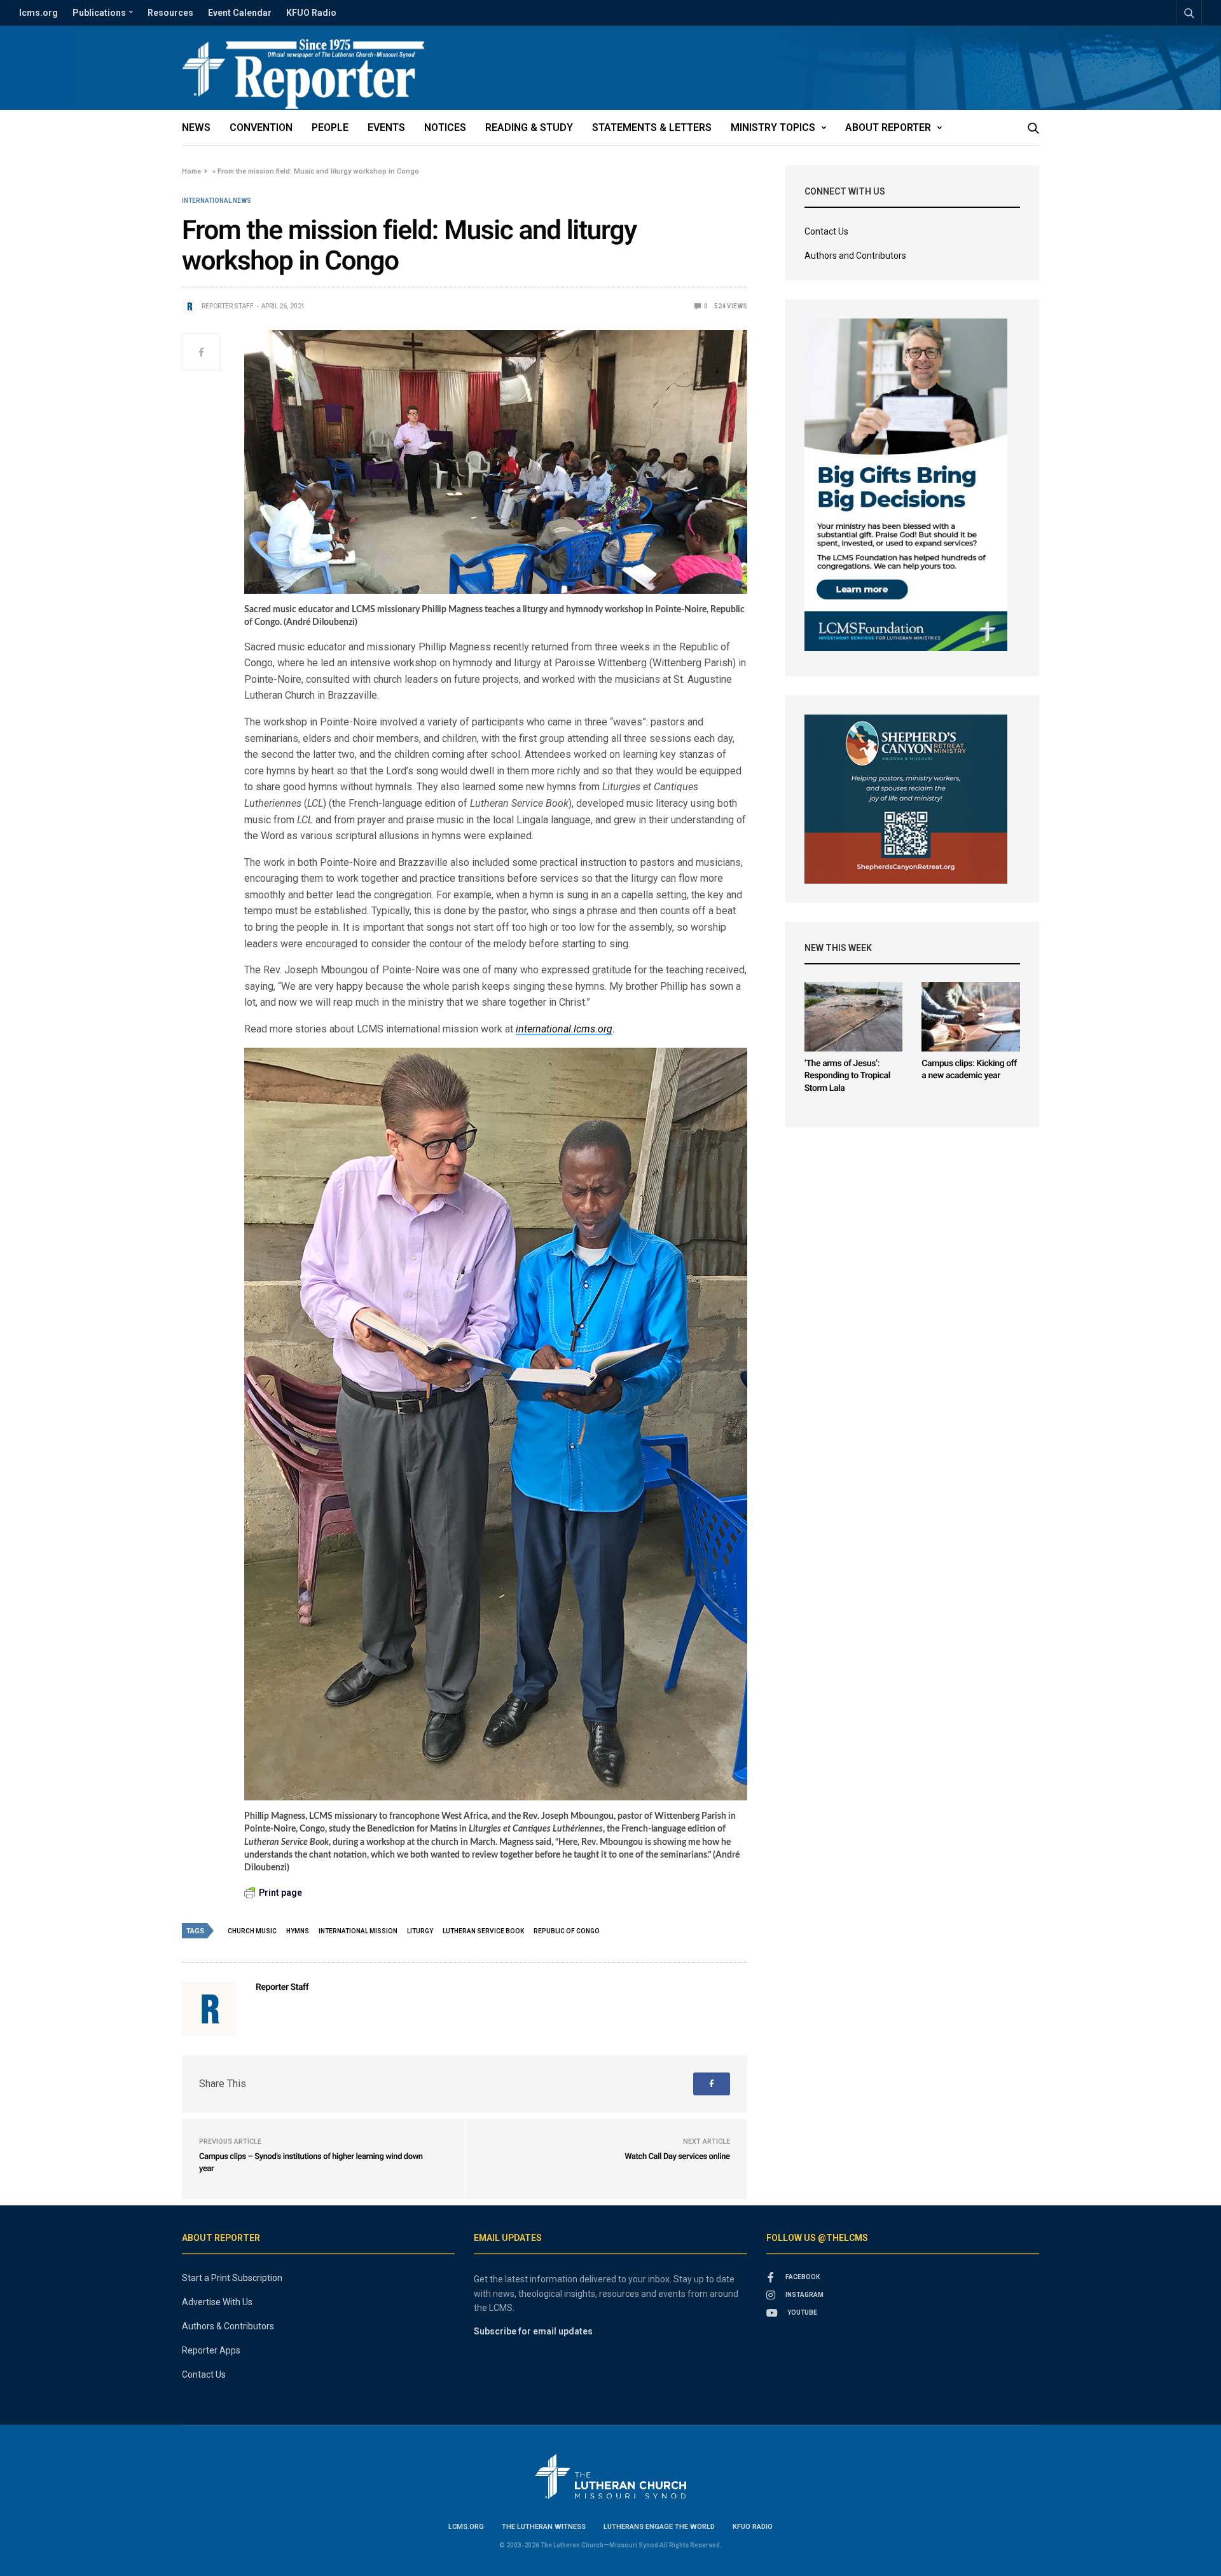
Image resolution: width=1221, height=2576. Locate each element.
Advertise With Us (217, 2302)
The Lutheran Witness (544, 2527)
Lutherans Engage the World (659, 2527)
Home (191, 171)
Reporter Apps (211, 2350)
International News (217, 201)
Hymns (298, 1931)
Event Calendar (240, 13)
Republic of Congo (567, 1931)
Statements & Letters (652, 127)
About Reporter (888, 127)
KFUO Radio (311, 13)
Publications (99, 13)
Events (386, 127)
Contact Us (826, 231)
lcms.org (38, 13)
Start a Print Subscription (232, 2278)
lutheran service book (483, 1931)
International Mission (358, 1931)
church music (252, 1931)
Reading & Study (529, 127)
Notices (445, 127)
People (330, 127)
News (196, 127)
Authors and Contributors (855, 256)
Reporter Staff (228, 306)
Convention (261, 127)
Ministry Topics (773, 127)
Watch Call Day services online (677, 2157)
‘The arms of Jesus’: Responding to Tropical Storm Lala (847, 1076)
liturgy (420, 1931)
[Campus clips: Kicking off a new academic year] (971, 1017)
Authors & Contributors (228, 2326)
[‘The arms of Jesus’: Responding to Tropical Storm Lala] (854, 1017)
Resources (170, 13)
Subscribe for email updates (533, 2331)
